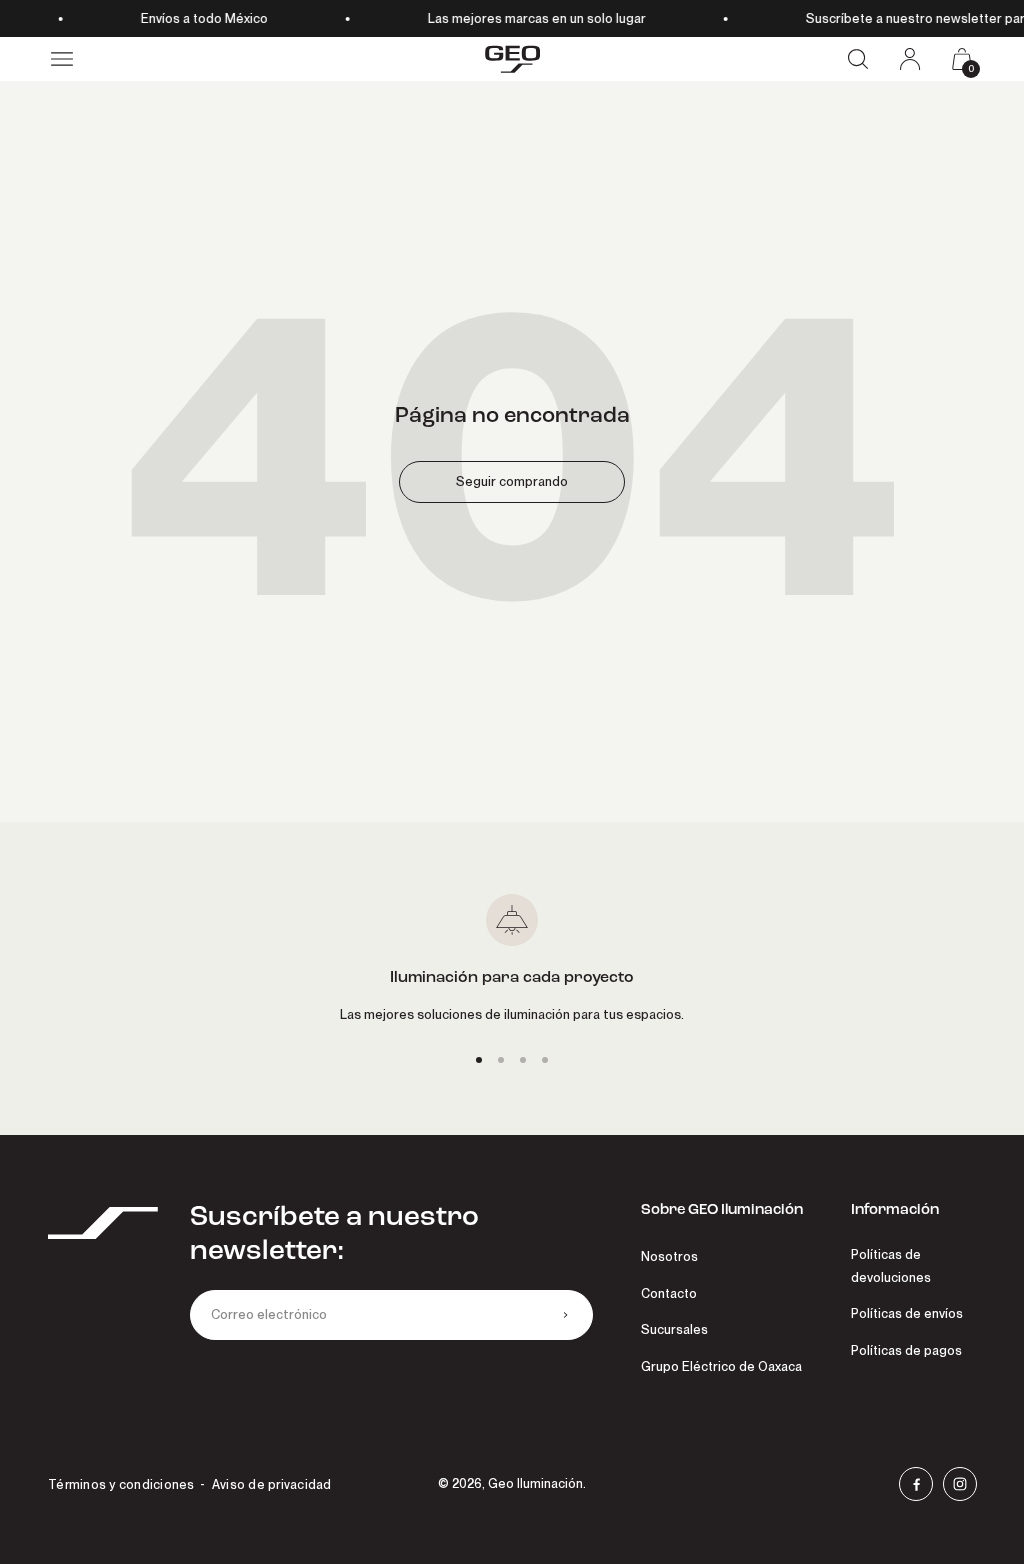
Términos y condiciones (121, 1484)
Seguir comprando (512, 481)
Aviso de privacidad (272, 1484)
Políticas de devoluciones (891, 1265)
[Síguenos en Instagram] (960, 1484)
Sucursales (674, 1329)
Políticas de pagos (906, 1350)
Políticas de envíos (907, 1313)
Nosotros (669, 1256)
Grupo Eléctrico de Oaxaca (721, 1366)
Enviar (565, 1315)
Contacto (669, 1293)
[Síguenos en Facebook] (916, 1484)
